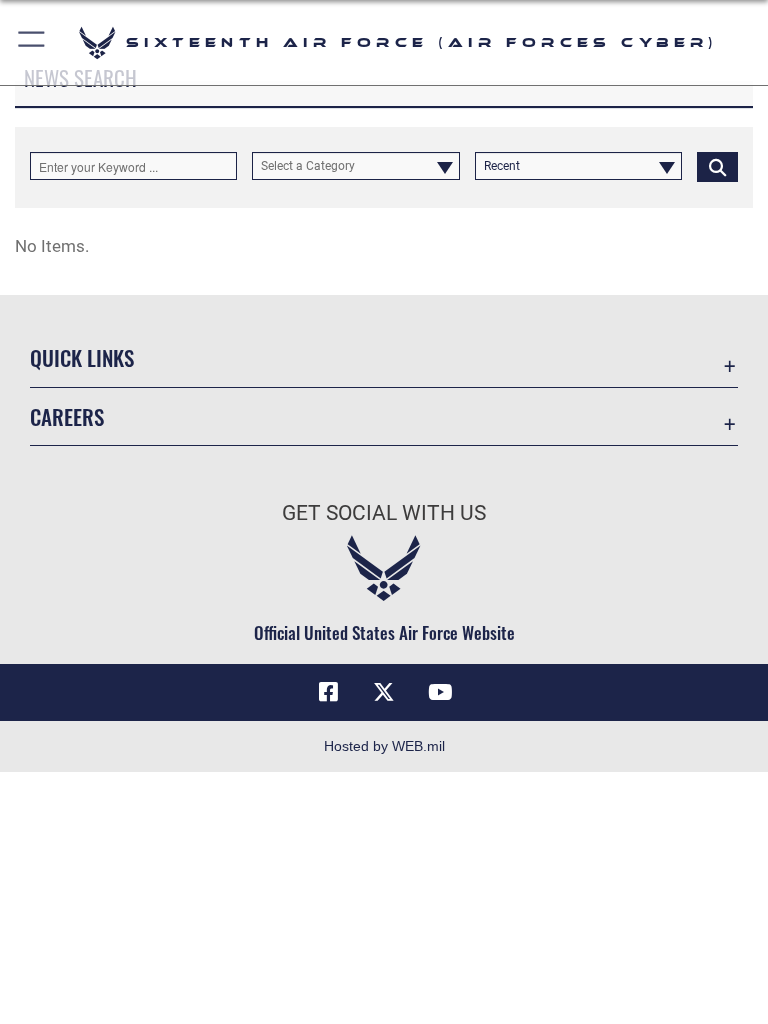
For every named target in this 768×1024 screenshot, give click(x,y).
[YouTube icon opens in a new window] (440, 692)
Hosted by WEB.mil (384, 746)
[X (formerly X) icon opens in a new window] (384, 692)
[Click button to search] (717, 166)
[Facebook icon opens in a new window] (328, 692)
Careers (67, 416)
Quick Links (82, 357)
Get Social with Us (384, 513)
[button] (32, 42)
